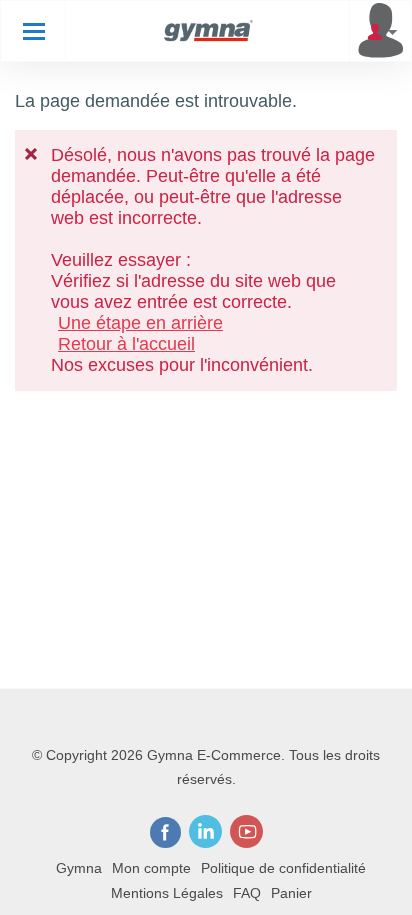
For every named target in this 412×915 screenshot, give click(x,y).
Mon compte (151, 868)
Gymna (79, 868)
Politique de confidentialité (283, 868)
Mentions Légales (167, 893)
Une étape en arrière (140, 323)
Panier (291, 893)
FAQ (247, 893)
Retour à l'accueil (126, 344)
